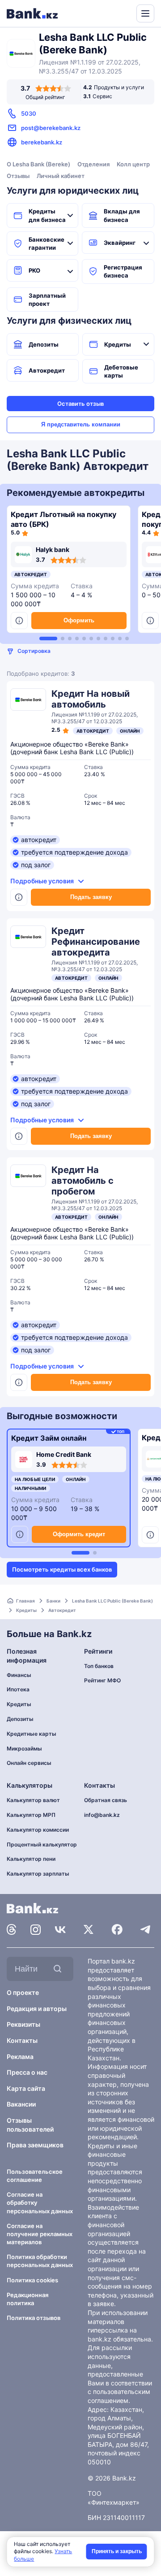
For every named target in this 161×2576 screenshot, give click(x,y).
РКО (34, 270)
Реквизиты (23, 2024)
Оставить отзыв (80, 404)
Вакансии (21, 2104)
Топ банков (99, 1666)
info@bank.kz (102, 1815)
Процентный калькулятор (42, 1844)
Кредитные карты (32, 1734)
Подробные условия (42, 881)
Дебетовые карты (121, 371)
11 (127, 639)
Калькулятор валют (33, 1800)
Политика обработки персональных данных (40, 2261)
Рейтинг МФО (102, 1680)
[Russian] (113, 13)
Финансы (19, 1675)
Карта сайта (26, 2088)
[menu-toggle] (145, 13)
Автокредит (47, 370)
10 (120, 639)
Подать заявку (91, 897)
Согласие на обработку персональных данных (40, 2202)
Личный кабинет (61, 176)
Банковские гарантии (47, 243)
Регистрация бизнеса (123, 271)
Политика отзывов (34, 2318)
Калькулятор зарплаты (38, 1874)
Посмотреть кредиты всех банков (62, 1569)
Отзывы (18, 176)
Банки (53, 1601)
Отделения (93, 164)
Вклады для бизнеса (122, 215)
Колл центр (133, 164)
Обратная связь (106, 1800)
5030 (29, 113)
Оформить (79, 620)
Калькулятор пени (31, 1859)
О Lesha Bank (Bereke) (38, 164)
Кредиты (118, 344)
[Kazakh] (123, 13)
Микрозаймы (24, 1748)
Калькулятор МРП (31, 1815)
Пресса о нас (27, 2072)
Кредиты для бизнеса (47, 215)
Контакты (22, 2040)
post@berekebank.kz (51, 128)
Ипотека (18, 1689)
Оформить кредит (79, 1534)
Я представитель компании (81, 424)
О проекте (23, 1992)
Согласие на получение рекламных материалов (40, 2234)
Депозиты (44, 344)
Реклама (20, 2057)
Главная (25, 1601)
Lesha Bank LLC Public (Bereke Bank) (112, 1601)
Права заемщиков (35, 2145)
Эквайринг (120, 243)
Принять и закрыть (117, 2551)
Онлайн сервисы (29, 1763)
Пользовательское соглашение (35, 2176)
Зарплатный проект (47, 300)
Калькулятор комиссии (38, 1830)
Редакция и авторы (37, 2009)
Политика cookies (32, 2280)
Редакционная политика (28, 2299)
